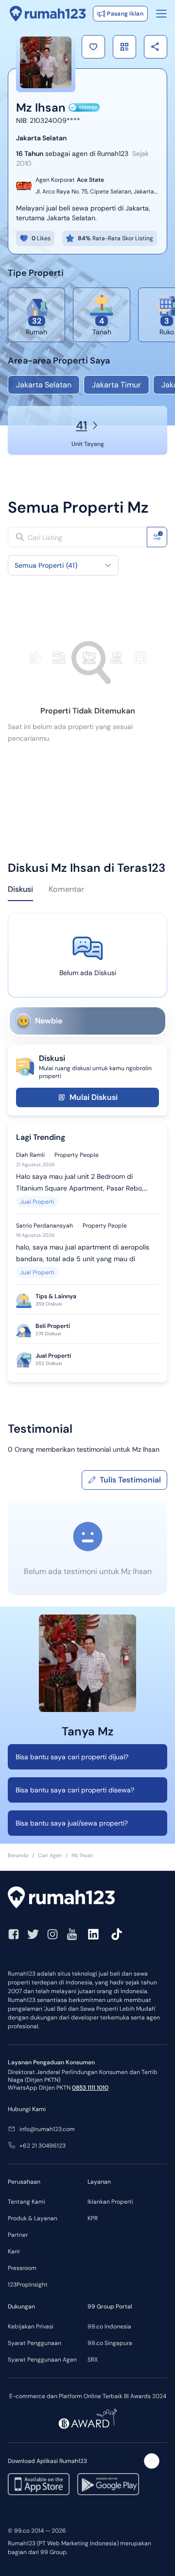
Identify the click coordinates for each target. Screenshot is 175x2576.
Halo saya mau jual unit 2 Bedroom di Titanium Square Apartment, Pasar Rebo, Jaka (80, 1183)
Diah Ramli (30, 1155)
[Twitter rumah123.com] (33, 1934)
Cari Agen (50, 1855)
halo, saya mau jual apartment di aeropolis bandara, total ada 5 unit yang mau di (83, 1253)
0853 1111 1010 (90, 2088)
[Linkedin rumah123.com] (93, 1934)
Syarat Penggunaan (35, 2343)
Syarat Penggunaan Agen (42, 2360)
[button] (93, 47)
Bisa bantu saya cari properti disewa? (75, 1790)
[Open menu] (161, 14)
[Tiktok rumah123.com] (117, 1934)
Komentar (66, 889)
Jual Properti (37, 1202)
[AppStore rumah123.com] (39, 2484)
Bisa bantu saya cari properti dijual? (72, 1757)
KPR (93, 2218)
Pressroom (22, 2268)
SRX (93, 2360)
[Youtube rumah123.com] (72, 1934)
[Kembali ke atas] (152, 2461)
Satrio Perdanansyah (44, 1226)
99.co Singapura (110, 2343)
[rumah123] (87, 1899)
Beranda (18, 1855)
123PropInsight (28, 2285)
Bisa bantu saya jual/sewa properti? (72, 1823)
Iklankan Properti (110, 2202)
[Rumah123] (48, 14)
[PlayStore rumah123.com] (108, 2484)
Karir (14, 2251)
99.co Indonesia (109, 2326)
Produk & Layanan (33, 2218)
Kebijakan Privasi (31, 2326)
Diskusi (20, 889)
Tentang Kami (26, 2202)
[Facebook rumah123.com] (14, 1934)
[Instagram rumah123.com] (52, 1934)
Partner (18, 2235)
